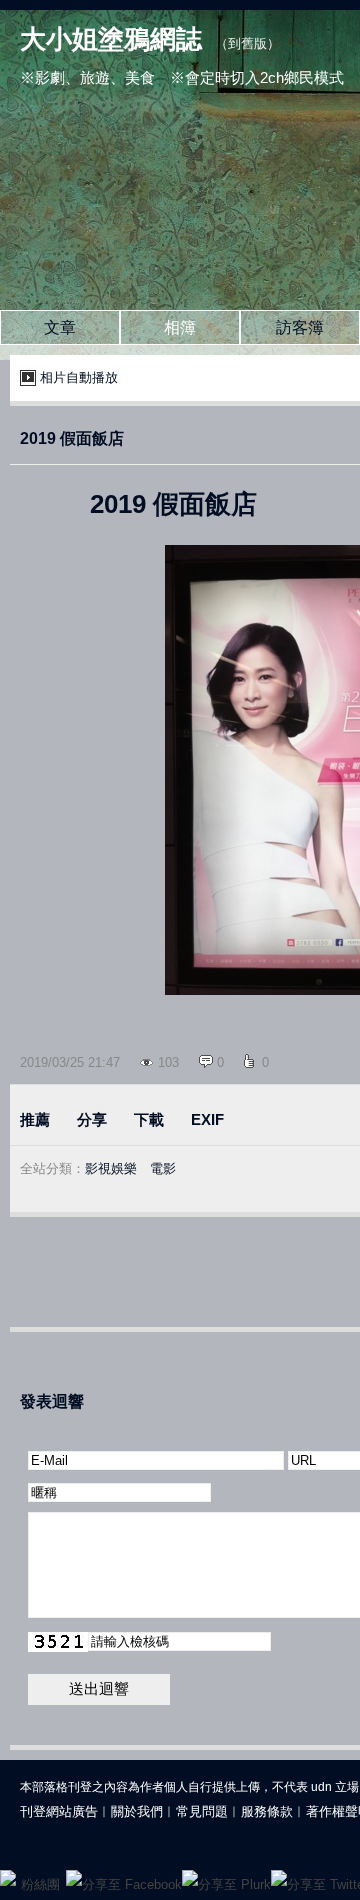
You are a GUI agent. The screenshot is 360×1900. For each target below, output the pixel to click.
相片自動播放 (79, 377)
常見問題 (202, 1811)
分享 (92, 1119)
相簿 (180, 327)
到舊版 (247, 43)
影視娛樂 (111, 1168)
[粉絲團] (8, 1878)
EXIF (207, 1119)
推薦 (35, 1119)
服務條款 (267, 1811)
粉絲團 (40, 1884)
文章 (60, 327)
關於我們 (137, 1811)
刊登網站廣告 (59, 1811)
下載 (149, 1119)
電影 (163, 1168)
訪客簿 (300, 327)
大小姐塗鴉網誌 (111, 39)
